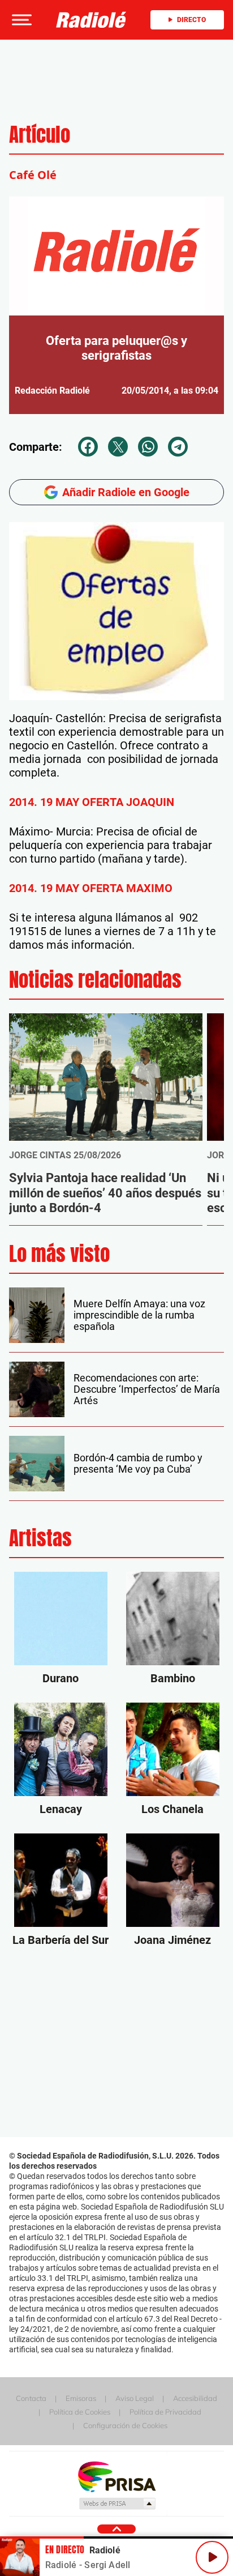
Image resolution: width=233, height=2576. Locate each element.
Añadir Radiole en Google (126, 492)
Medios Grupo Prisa (117, 2504)
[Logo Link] (91, 20)
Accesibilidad (195, 2398)
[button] (20, 20)
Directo (191, 20)
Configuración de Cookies (125, 2425)
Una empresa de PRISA (116, 2476)
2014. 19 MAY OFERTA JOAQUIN (92, 802)
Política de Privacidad (165, 2412)
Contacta (31, 2398)
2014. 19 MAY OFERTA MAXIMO (91, 888)
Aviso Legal (135, 2398)
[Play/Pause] (212, 2557)
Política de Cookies (80, 2412)
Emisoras (81, 2398)
